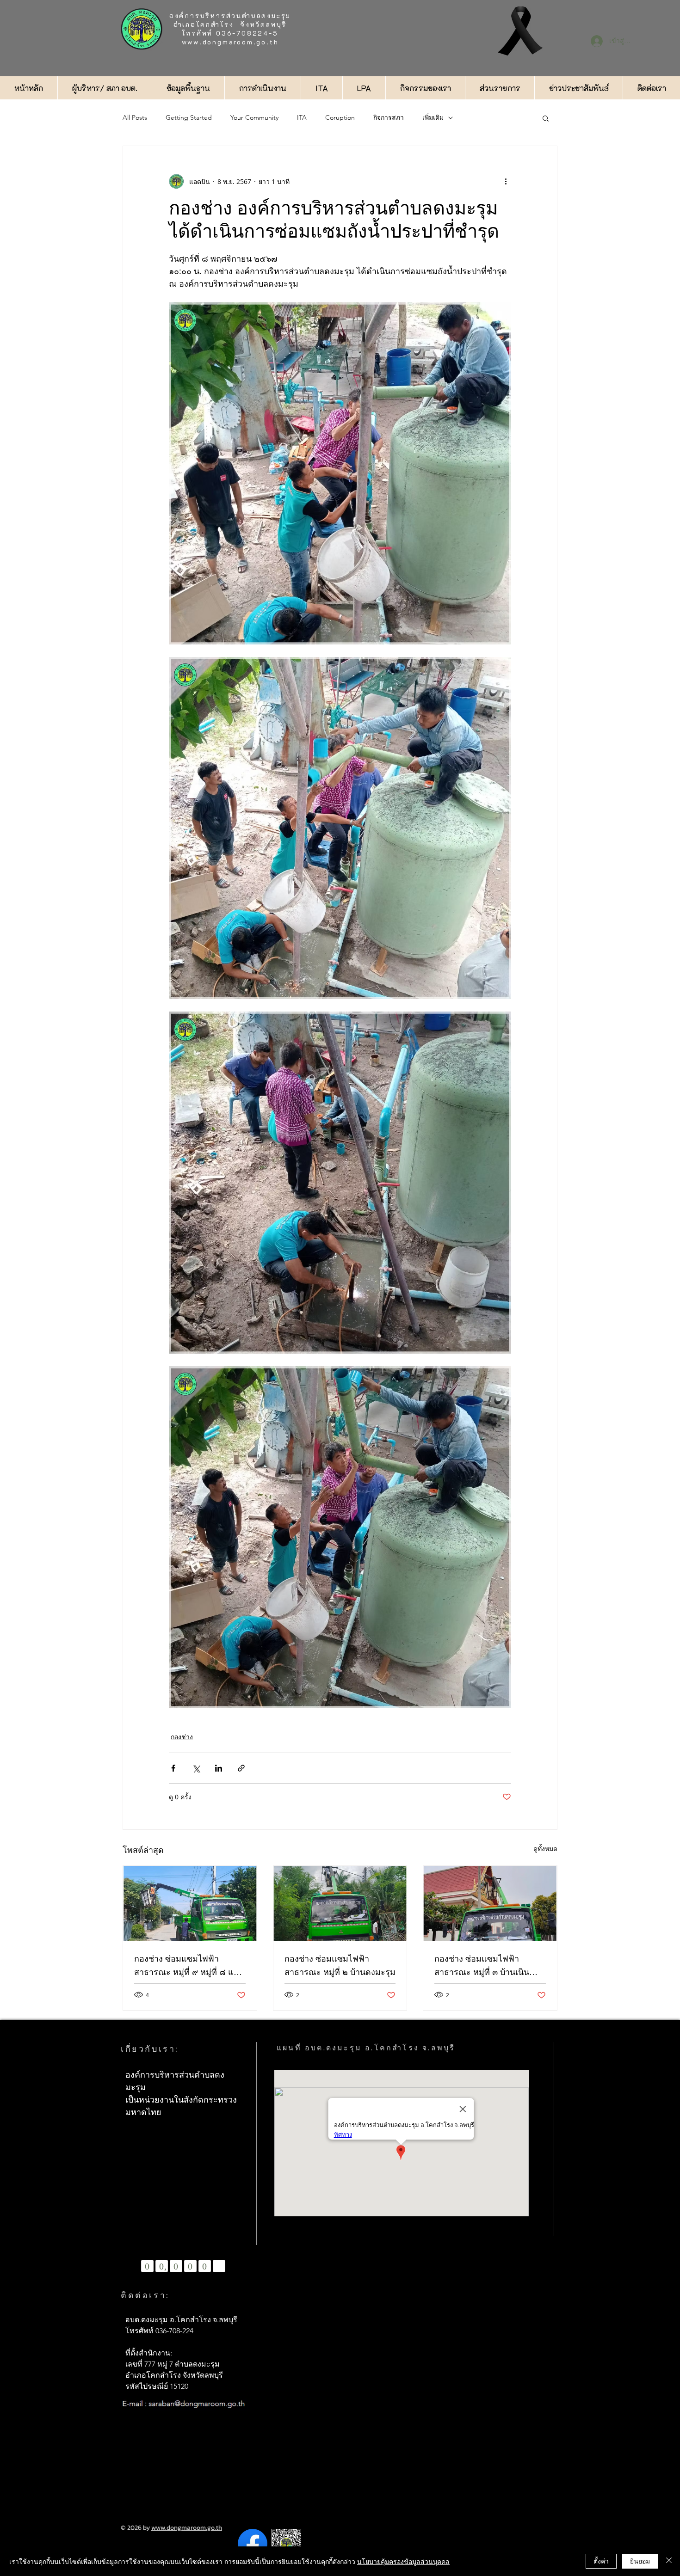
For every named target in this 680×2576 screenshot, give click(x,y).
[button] (546, 118)
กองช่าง (182, 1737)
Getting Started (189, 117)
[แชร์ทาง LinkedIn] (219, 1768)
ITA (302, 117)
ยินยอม (640, 2561)
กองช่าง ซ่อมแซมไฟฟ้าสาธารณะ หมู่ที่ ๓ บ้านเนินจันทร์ (482, 1966)
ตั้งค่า (601, 2561)
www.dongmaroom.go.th (230, 42)
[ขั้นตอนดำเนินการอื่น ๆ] (506, 181)
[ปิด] (669, 2561)
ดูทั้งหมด (545, 1849)
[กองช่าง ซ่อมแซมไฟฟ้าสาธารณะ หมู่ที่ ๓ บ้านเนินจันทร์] (490, 1903)
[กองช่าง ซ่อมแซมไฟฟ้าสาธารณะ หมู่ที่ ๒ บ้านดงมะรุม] (340, 1903)
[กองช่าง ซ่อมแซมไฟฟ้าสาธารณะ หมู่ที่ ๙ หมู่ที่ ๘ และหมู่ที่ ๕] (190, 1903)
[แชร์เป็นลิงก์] (241, 1768)
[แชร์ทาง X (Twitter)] (196, 1768)
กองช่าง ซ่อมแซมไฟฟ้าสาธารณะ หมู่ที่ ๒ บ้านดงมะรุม (340, 1966)
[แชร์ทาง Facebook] (173, 1768)
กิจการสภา (389, 117)
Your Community (254, 117)
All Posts (135, 117)
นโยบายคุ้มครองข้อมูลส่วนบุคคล (403, 2561)
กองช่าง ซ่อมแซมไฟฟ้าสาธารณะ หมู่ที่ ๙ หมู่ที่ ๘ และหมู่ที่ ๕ (189, 1966)
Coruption (340, 117)
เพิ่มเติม (433, 117)
